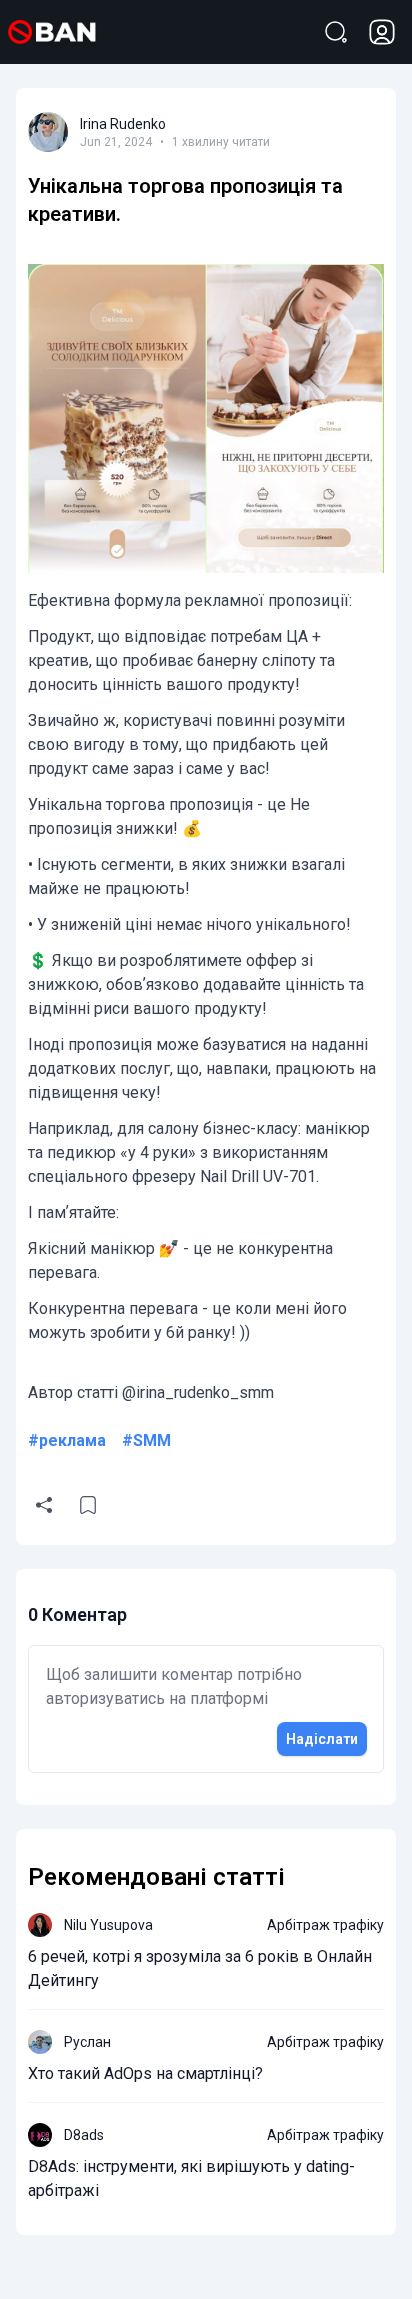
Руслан (87, 2042)
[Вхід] (382, 32)
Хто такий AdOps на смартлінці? (145, 2073)
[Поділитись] (44, 1505)
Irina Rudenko (123, 124)
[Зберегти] (88, 1505)
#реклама (67, 1440)
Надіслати (322, 1739)
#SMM (146, 1440)
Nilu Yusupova (108, 1925)
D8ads (84, 2135)
